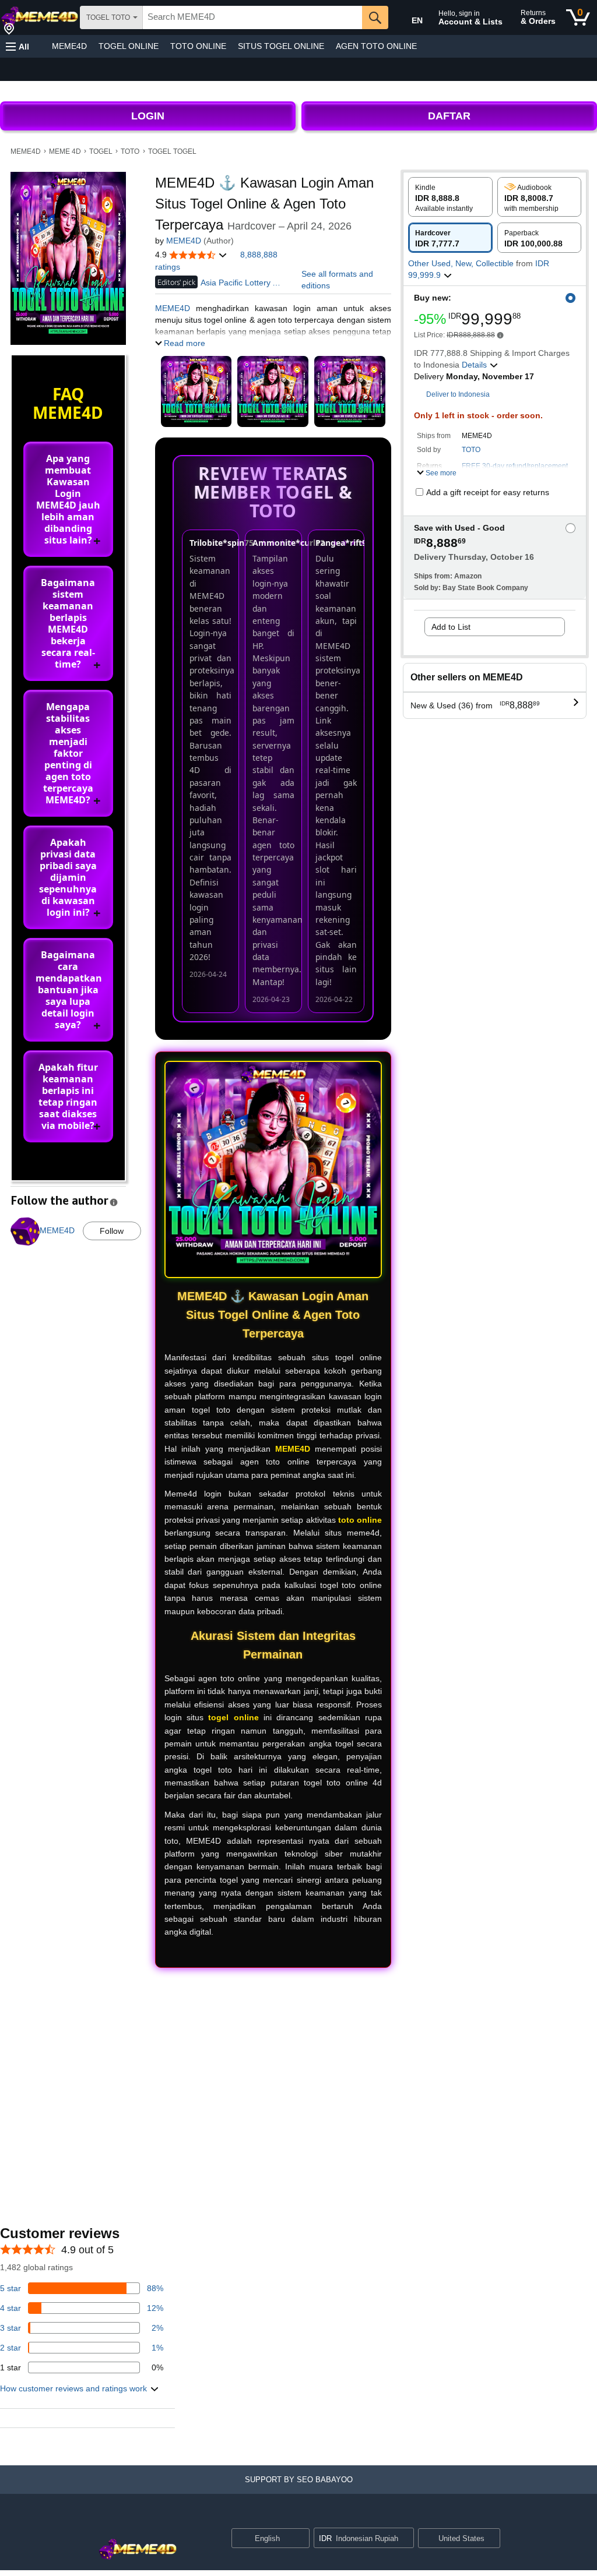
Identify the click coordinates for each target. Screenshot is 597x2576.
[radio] (450, 197)
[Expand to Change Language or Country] (300, 2539)
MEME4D (69, 46)
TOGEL (101, 151)
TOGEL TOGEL (172, 151)
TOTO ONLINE (198, 46)
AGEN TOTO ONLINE (376, 46)
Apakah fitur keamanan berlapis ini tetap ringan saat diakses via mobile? (68, 1096)
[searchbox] (252, 17)
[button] (17, 46)
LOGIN (148, 116)
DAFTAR (449, 116)
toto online (360, 1520)
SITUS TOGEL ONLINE (281, 46)
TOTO (130, 151)
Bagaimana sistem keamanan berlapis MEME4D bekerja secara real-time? (68, 623)
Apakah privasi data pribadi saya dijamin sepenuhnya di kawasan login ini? (68, 877)
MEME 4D (65, 151)
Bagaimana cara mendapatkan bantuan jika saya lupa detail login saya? (69, 990)
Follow (112, 1231)
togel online (233, 1717)
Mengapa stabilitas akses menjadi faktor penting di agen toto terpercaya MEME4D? (68, 753)
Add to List (451, 627)
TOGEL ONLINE (129, 46)
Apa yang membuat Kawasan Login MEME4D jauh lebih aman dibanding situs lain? (68, 499)
